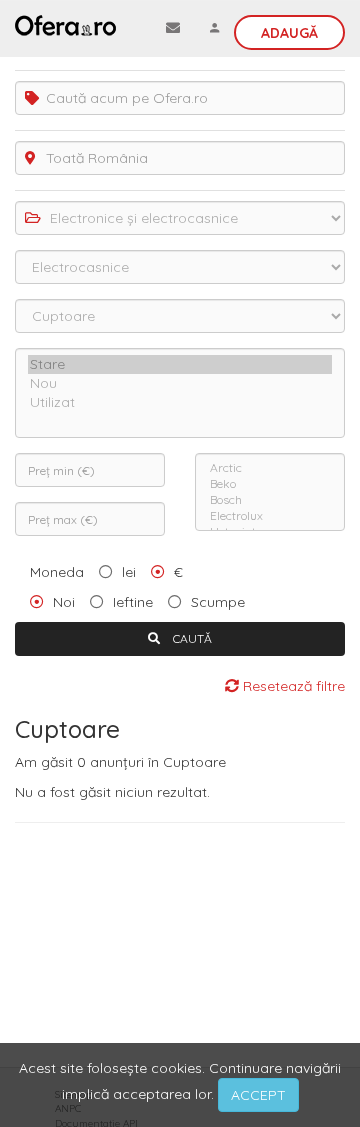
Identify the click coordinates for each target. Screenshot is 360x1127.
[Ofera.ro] (65, 25)
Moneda (57, 572)
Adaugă (289, 33)
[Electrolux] (270, 516)
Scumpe (218, 602)
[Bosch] (270, 500)
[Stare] (180, 364)
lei (129, 572)
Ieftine (133, 602)
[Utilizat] (180, 402)
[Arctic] (270, 468)
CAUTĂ (191, 638)
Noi (64, 602)
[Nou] (180, 383)
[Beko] (270, 484)
